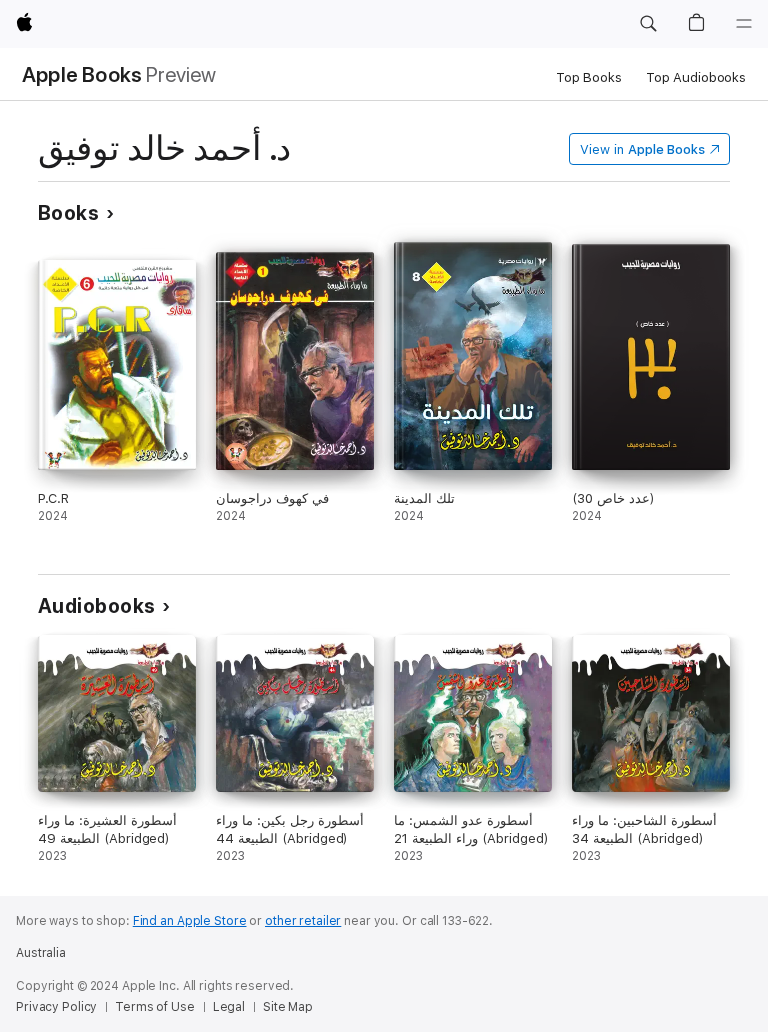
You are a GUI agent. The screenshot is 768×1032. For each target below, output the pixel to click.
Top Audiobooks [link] (696, 77)
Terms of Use (155, 1007)
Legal (229, 1007)
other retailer (303, 921)
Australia (41, 953)
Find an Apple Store (190, 921)
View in (642, 149)
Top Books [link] (589, 77)
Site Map (288, 1007)
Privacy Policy (56, 1007)
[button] (648, 24)
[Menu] (744, 24)
